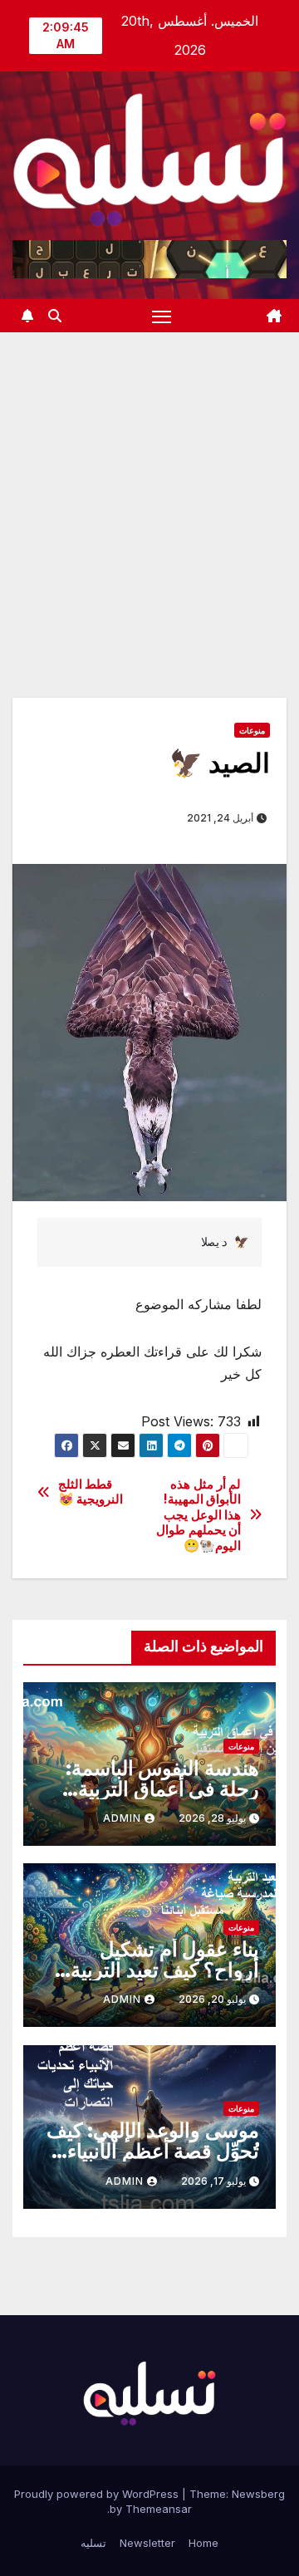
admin (122, 1818)
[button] (55, 316)
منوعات (252, 730)
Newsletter (147, 2543)
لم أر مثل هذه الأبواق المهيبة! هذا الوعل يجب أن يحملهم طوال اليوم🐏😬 (199, 1515)
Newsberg (258, 2494)
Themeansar (159, 2509)
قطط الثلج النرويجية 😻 (91, 1492)
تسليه (93, 2543)
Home (203, 2543)
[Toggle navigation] (162, 316)
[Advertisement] (149, 490)
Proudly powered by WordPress (98, 2494)
